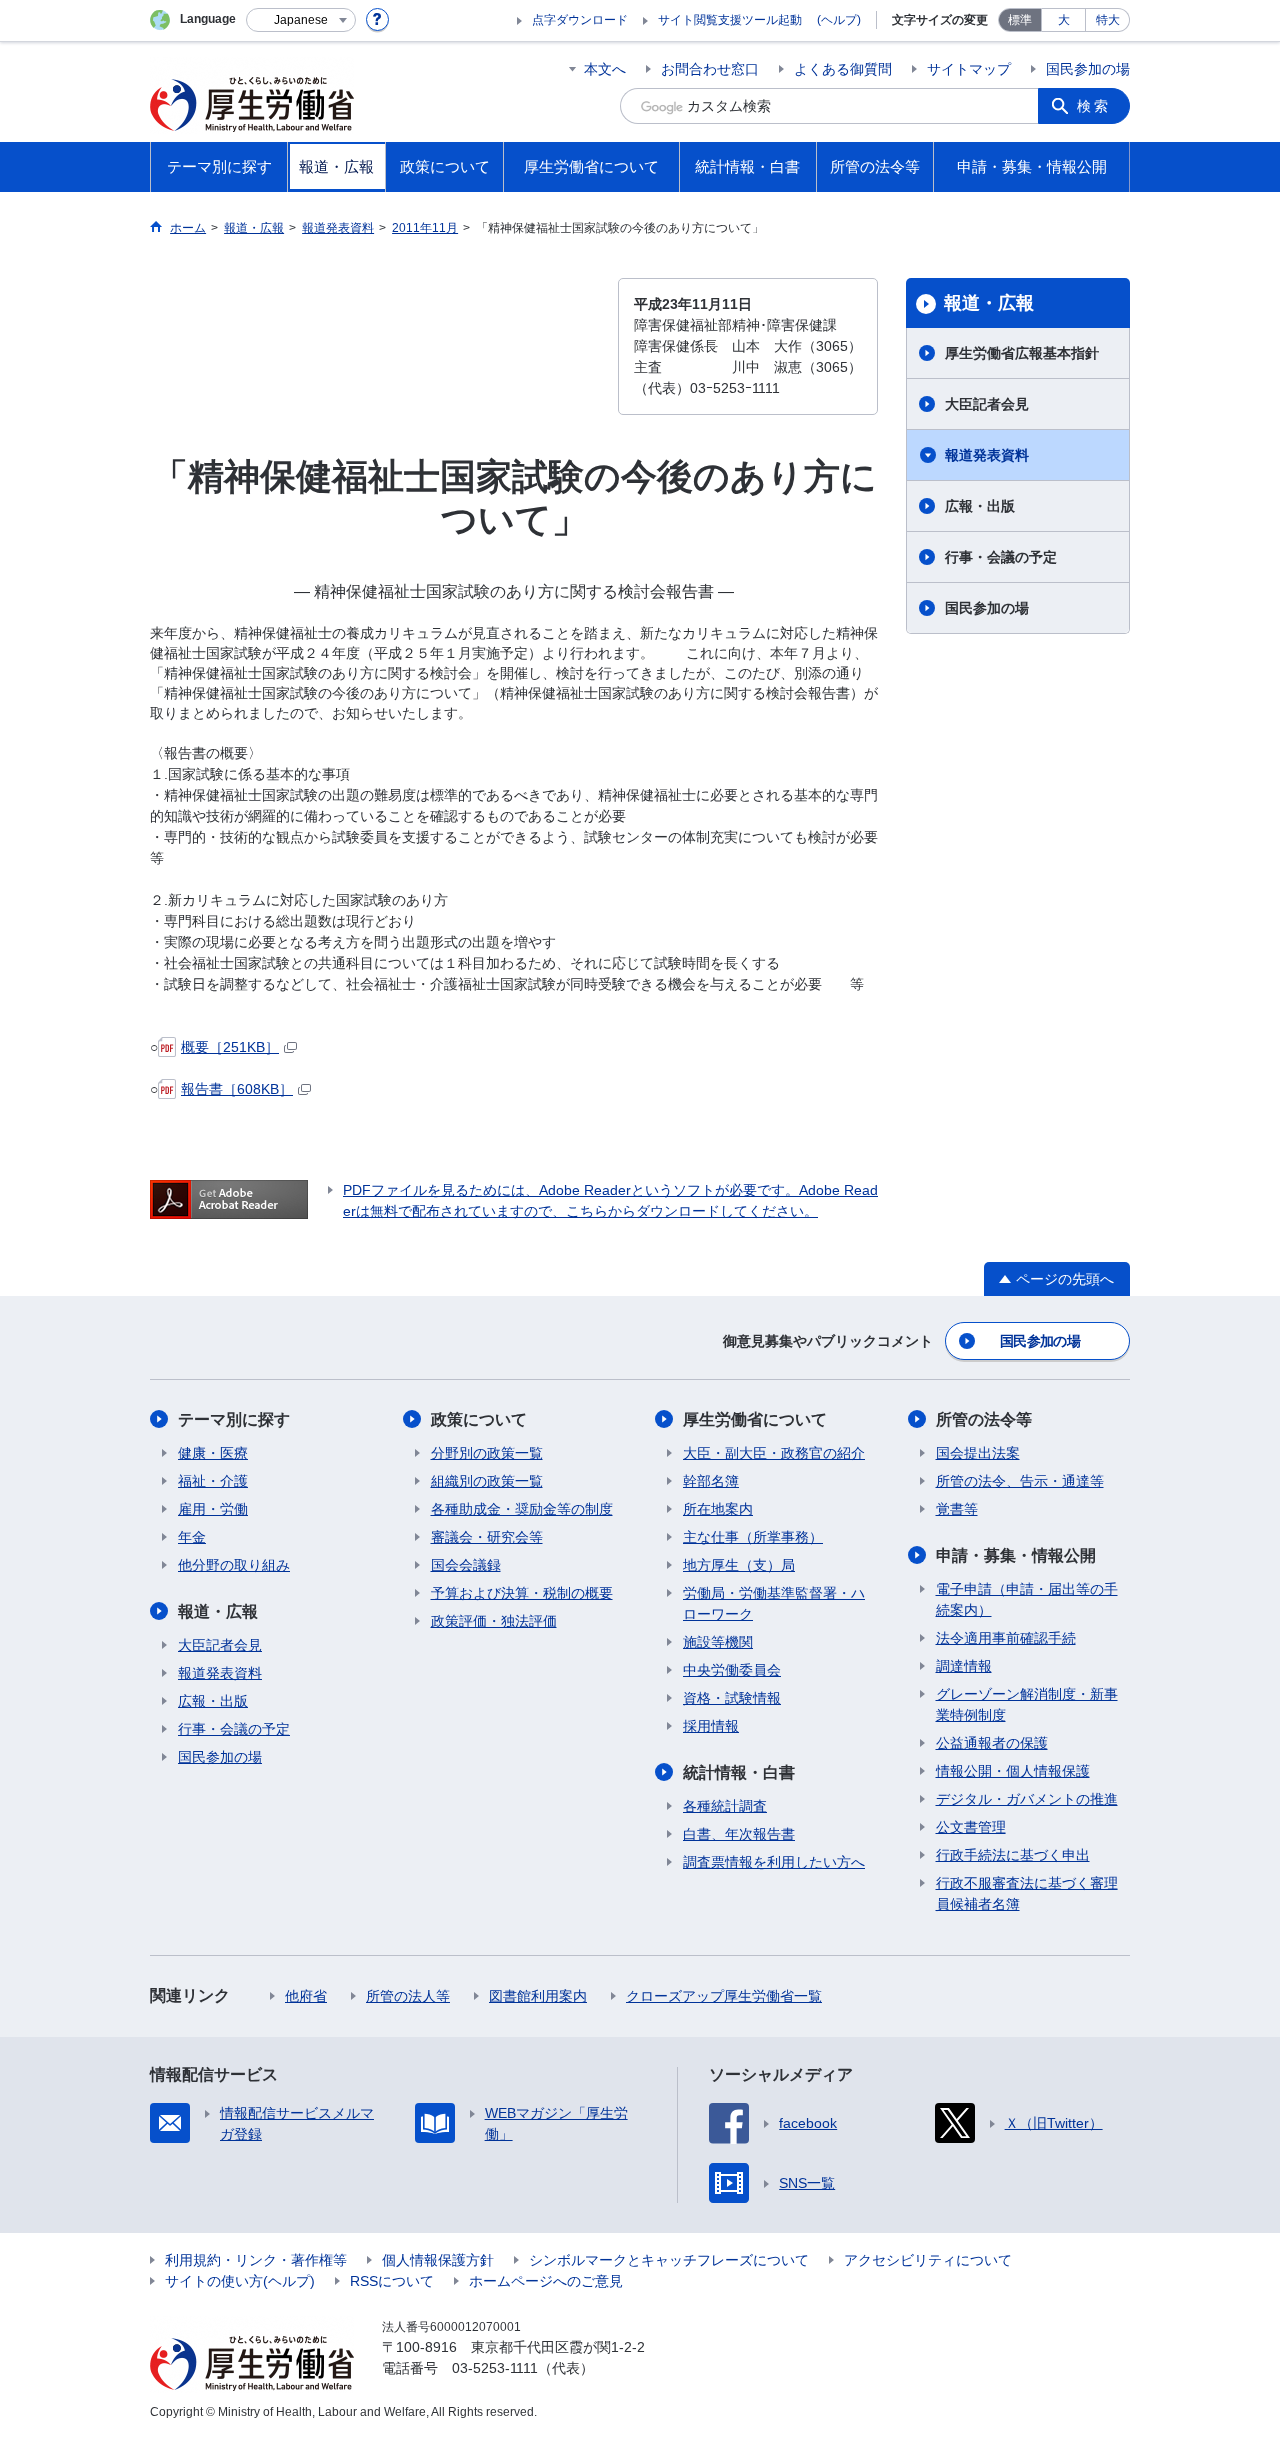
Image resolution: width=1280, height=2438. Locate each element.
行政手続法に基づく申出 (1013, 1855)
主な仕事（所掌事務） (753, 1537)
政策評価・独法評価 (494, 1621)
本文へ (605, 69)
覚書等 (957, 1509)
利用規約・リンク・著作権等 (256, 2260)
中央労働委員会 (732, 1670)
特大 (1108, 20)
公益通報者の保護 (992, 1743)
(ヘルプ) (839, 20)
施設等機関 (718, 1642)
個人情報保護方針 (438, 2260)
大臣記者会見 (987, 404)
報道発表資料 (987, 455)
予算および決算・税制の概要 (522, 1593)
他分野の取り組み (234, 1565)
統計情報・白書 (739, 1772)
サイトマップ (969, 69)
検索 (1094, 106)
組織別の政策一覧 (487, 1481)
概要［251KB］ (230, 1047)
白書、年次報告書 (739, 1834)
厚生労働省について (755, 1419)
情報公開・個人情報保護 (1013, 1771)
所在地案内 (718, 1509)
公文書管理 (971, 1827)
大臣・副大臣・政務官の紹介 (774, 1453)
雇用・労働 (213, 1509)
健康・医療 (213, 1453)
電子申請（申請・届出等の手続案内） (1027, 1599)
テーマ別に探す (234, 1419)
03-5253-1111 (495, 2368)
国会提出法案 (978, 1453)
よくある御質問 (843, 69)
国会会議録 (466, 1565)
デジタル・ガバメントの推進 (1027, 1799)
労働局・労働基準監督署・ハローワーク (774, 1603)
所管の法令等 (984, 1419)
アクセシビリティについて (928, 2260)
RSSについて (392, 2281)
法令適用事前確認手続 (1006, 1638)
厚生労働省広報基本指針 (1022, 353)
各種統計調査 (725, 1806)
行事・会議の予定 (1001, 557)
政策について (479, 1419)
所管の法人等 (408, 1996)
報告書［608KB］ (237, 1089)
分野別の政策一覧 (487, 1453)
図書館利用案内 (538, 1996)
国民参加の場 (1088, 69)
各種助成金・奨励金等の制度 (522, 1509)
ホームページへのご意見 (546, 2281)
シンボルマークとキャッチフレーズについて (669, 2260)
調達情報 (964, 1666)
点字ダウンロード (580, 20)
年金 (192, 1537)
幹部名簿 (711, 1481)
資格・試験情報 (732, 1698)
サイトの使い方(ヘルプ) (240, 2281)
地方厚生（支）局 (739, 1565)
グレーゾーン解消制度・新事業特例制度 (1027, 1704)
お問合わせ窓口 (710, 69)
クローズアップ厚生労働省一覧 (724, 1996)
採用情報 (711, 1726)
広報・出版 (980, 506)
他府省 (306, 1996)
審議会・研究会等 (487, 1537)
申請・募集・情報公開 (1016, 1555)
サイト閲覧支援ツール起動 (730, 20)
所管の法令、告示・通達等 (1020, 1481)
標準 (1020, 20)
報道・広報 (989, 303)
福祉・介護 (213, 1481)
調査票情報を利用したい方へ (774, 1862)
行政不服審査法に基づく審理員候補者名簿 (1027, 1893)
